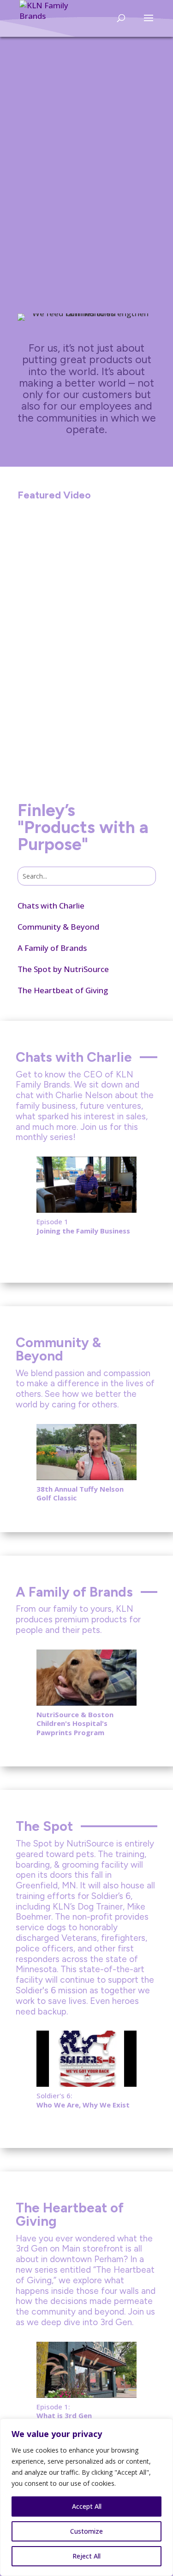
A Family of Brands (52, 948)
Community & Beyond (58, 927)
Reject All (86, 2556)
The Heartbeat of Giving (63, 990)
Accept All (87, 2506)
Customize (86, 2531)
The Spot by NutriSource (63, 969)
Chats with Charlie (51, 906)
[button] (28, 1186)
